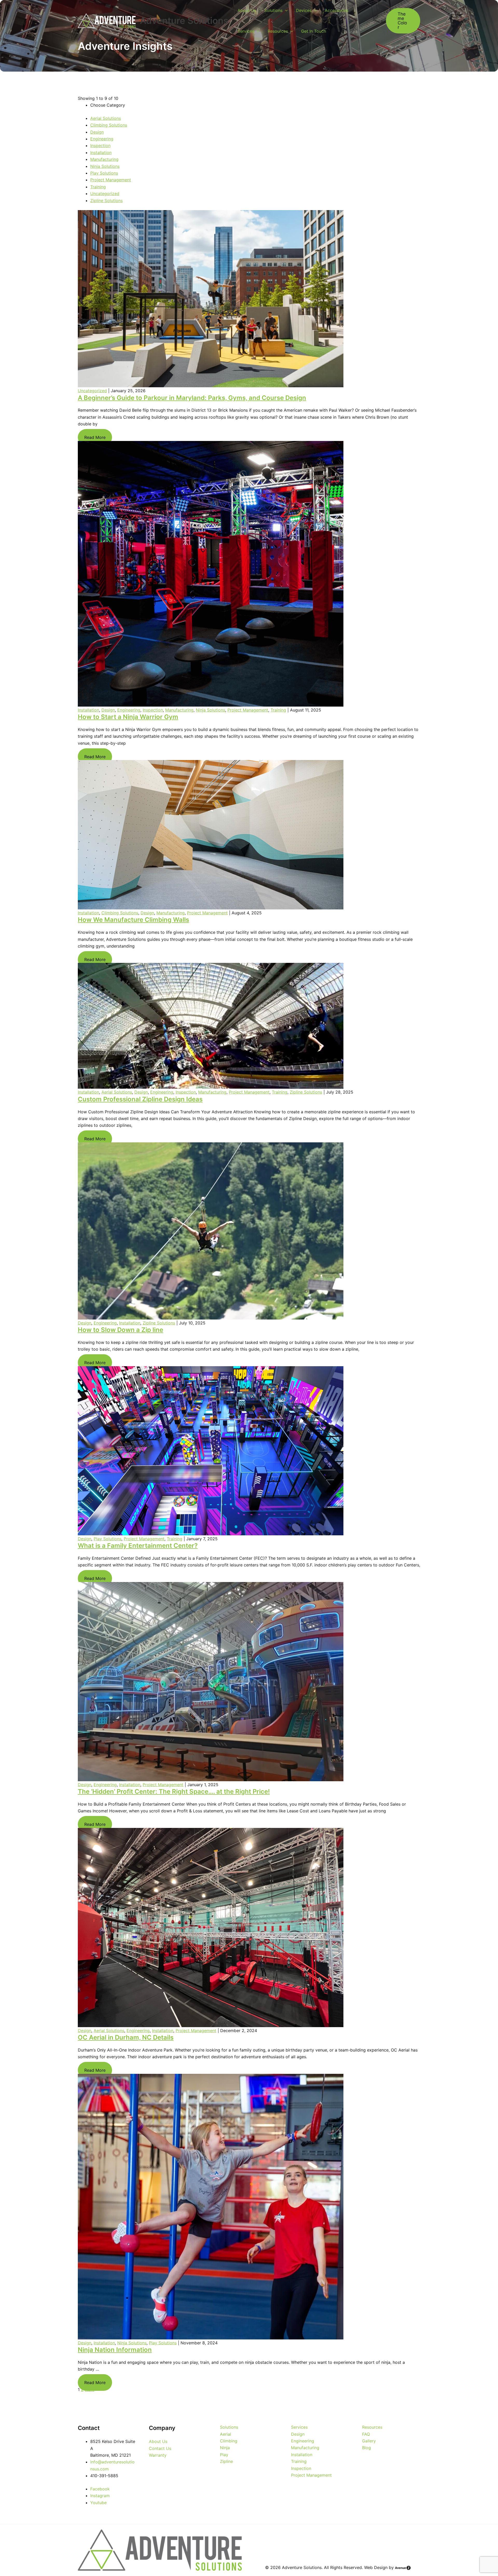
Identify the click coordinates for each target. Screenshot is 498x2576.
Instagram (100, 2496)
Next (89, 2389)
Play (224, 2455)
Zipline (226, 2461)
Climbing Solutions (109, 125)
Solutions (273, 10)
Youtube (98, 2503)
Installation (101, 153)
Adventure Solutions (184, 20)
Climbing (229, 2441)
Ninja (225, 2448)
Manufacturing (104, 159)
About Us (247, 10)
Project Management (111, 180)
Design (97, 132)
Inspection (100, 146)
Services (246, 31)
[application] (285, 10)
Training (98, 187)
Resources (278, 31)
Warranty (158, 2455)
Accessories (337, 10)
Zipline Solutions (106, 201)
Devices (304, 10)
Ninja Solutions (105, 166)
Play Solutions (104, 173)
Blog (366, 2448)
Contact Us (160, 2448)
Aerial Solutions (106, 118)
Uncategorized (105, 194)
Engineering (102, 139)
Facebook (100, 2489)
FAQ (366, 2434)
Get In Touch (314, 31)
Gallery (369, 2441)
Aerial (226, 2434)
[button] (403, 21)
